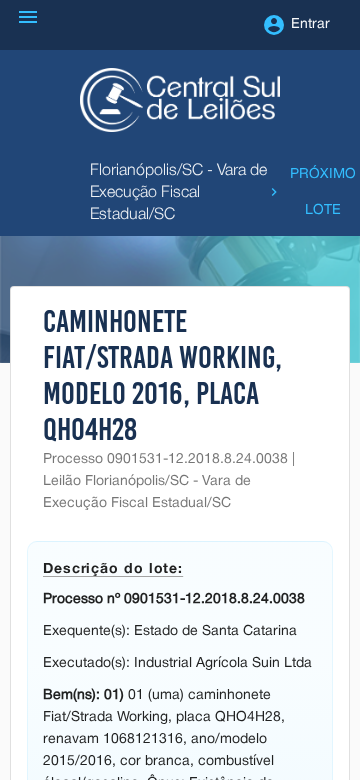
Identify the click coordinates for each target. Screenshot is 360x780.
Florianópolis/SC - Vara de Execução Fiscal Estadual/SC (178, 193)
